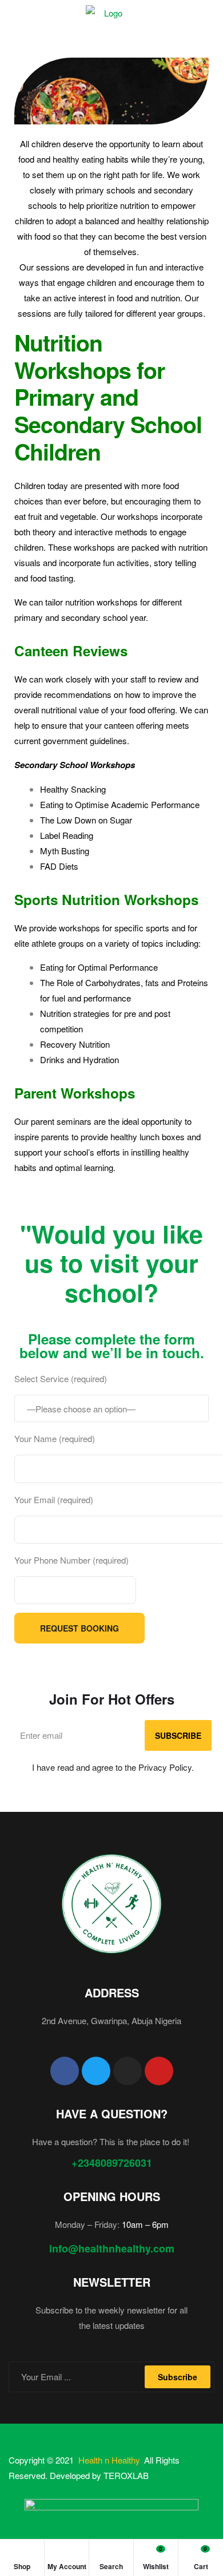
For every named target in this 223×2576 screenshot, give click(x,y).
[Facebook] (65, 2071)
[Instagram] (128, 2071)
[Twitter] (96, 2071)
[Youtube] (159, 2071)
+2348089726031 (112, 2163)
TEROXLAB (126, 2475)
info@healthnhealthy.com (112, 2248)
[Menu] (13, 12)
